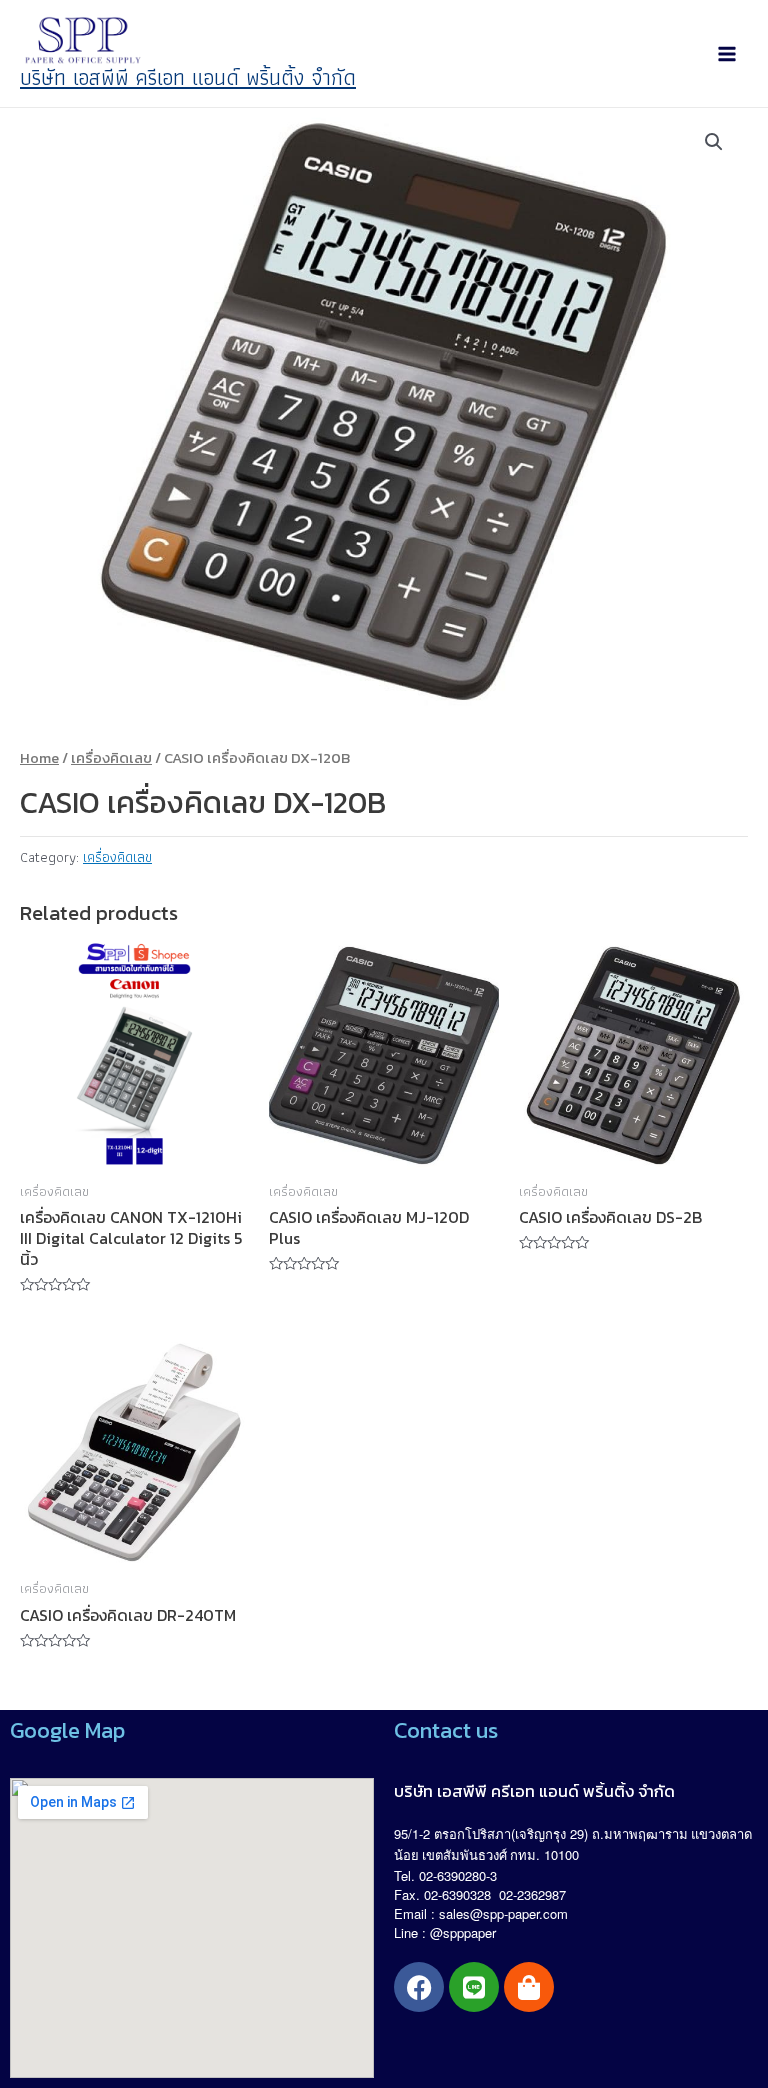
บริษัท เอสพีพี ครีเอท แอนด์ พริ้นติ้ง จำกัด (188, 77)
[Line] (474, 1987)
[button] (714, 142)
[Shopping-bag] (529, 1987)
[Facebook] (419, 1987)
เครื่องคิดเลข (111, 758)
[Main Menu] (727, 54)
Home (39, 758)
